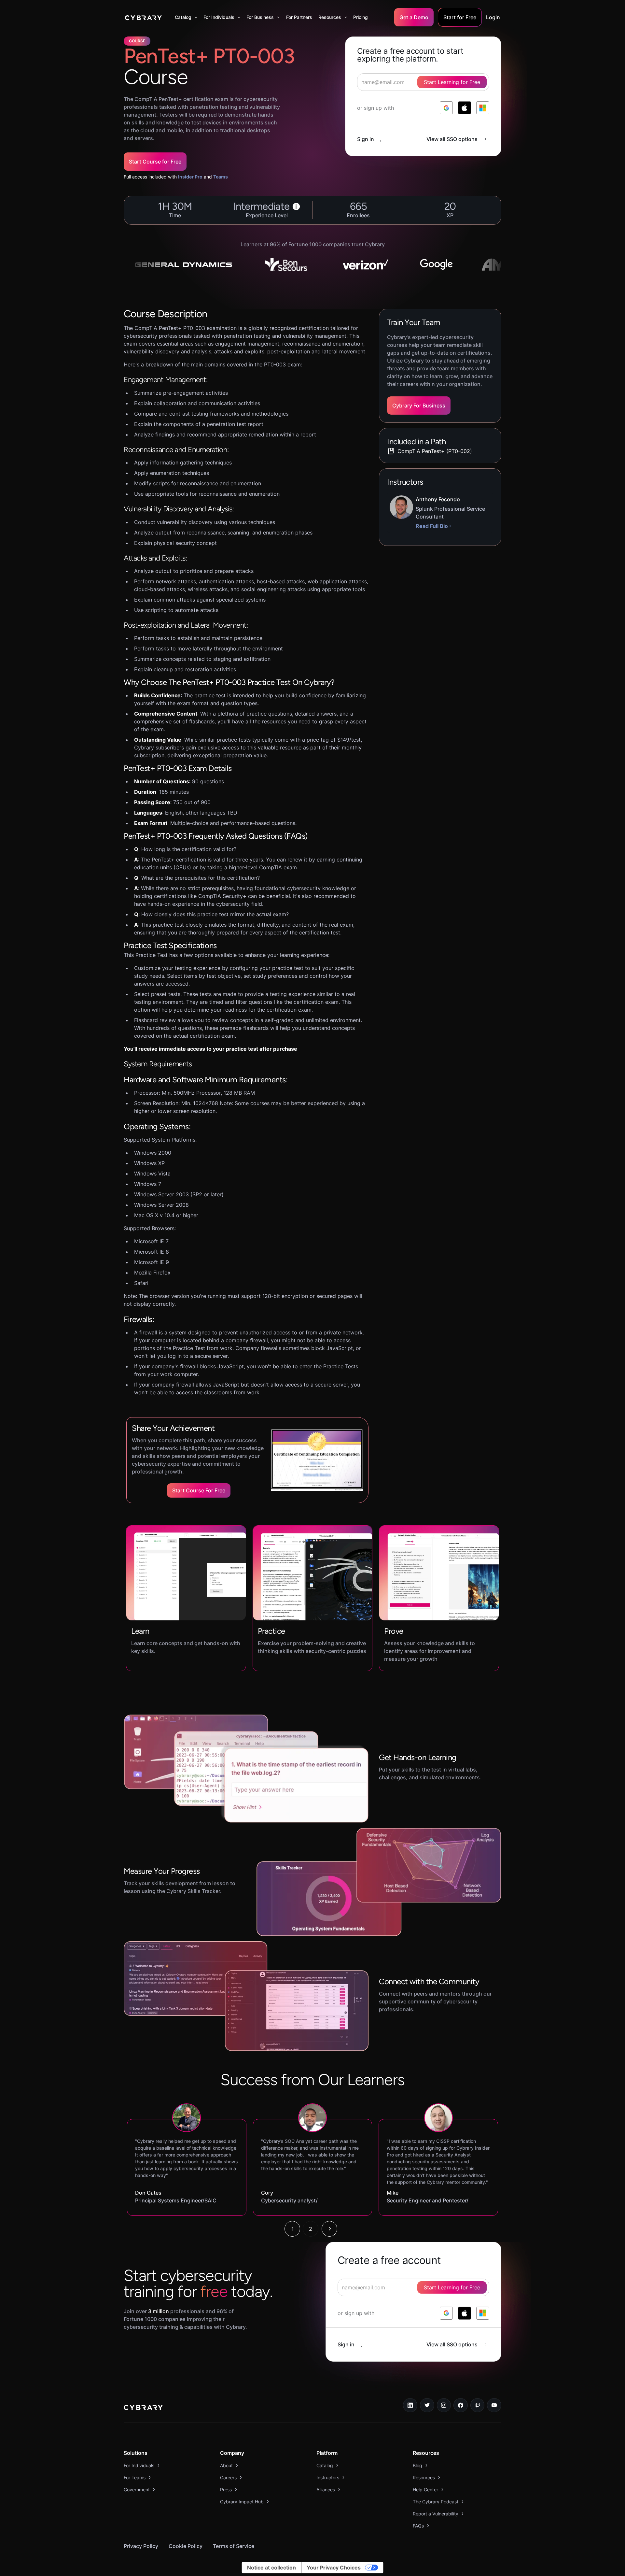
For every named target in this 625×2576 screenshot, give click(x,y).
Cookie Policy (186, 2546)
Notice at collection (271, 2568)
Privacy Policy (141, 2546)
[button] (186, 17)
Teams (221, 177)
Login (493, 17)
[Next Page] (329, 2229)
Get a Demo (414, 17)
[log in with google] (446, 108)
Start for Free (460, 17)
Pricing (361, 17)
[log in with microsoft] (483, 108)
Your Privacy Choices (334, 2568)
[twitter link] (427, 2405)
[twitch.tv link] (478, 2405)
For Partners (299, 17)
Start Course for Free (155, 162)
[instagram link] (444, 2405)
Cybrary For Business (419, 406)
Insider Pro (190, 177)
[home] (143, 17)
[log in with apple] (465, 108)
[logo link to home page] (143, 2408)
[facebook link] (461, 2405)
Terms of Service (234, 2546)
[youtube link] (494, 2405)
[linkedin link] (410, 2405)
